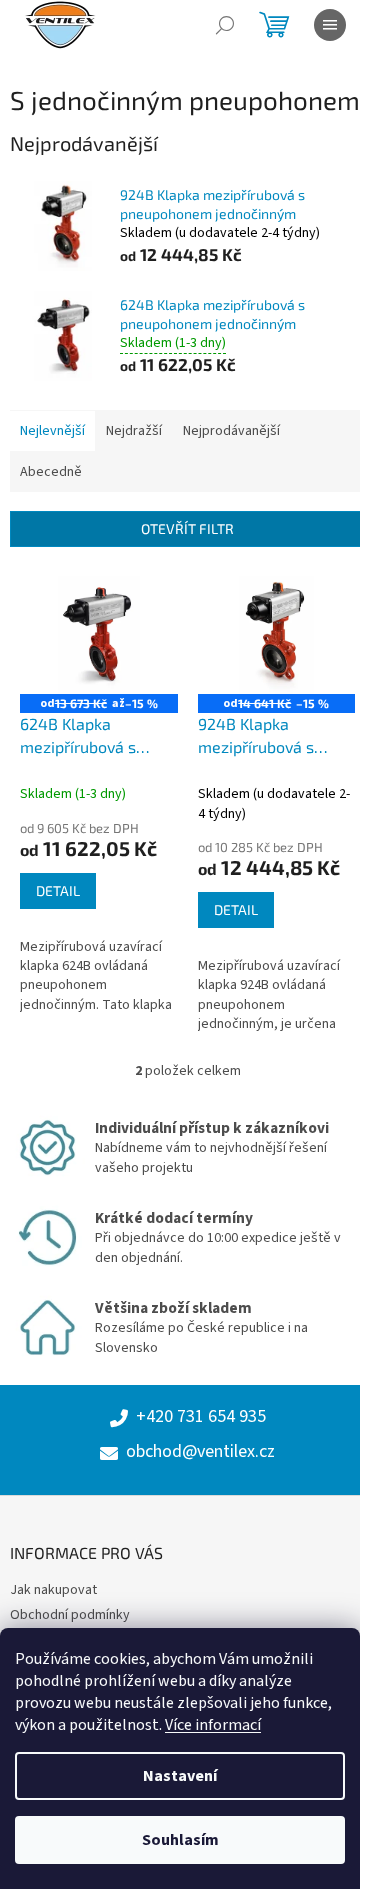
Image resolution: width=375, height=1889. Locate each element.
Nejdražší (134, 431)
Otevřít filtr (187, 528)
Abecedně (51, 472)
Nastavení (180, 1776)
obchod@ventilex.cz (200, 1452)
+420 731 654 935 (201, 1417)
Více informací (213, 1725)
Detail (58, 890)
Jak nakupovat (53, 1590)
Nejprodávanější (231, 431)
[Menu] (330, 25)
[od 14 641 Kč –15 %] (277, 635)
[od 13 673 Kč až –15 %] (99, 635)
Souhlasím (180, 1840)
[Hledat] (225, 25)
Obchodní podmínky (70, 1615)
